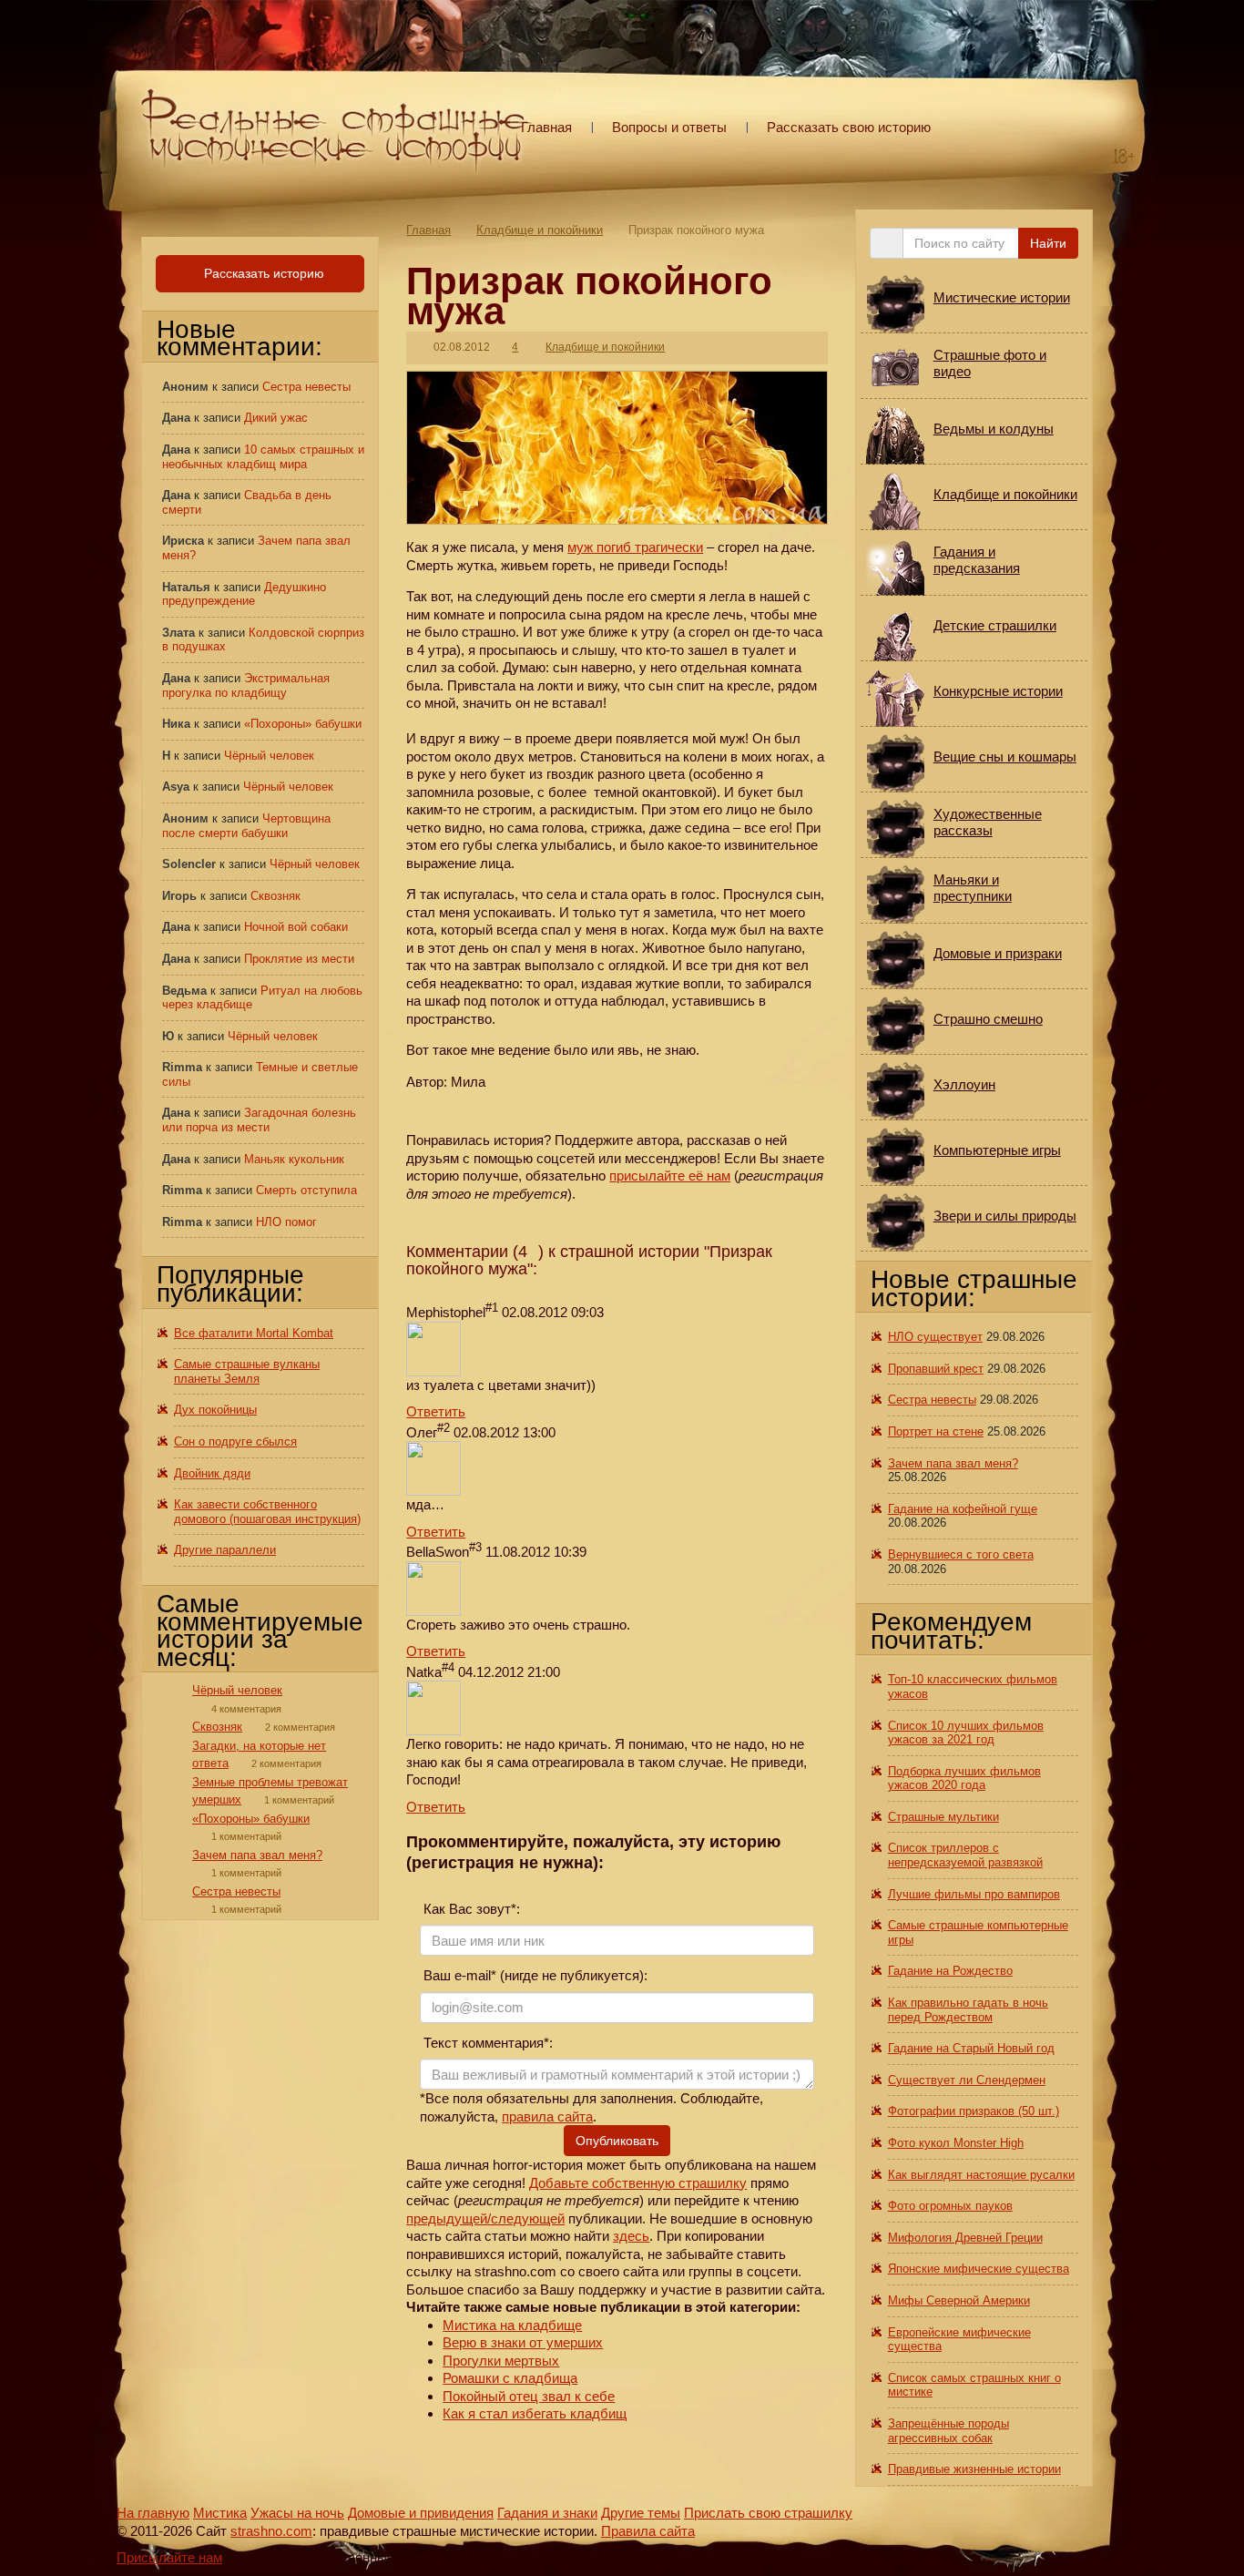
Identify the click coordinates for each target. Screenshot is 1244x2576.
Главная (546, 127)
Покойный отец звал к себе (529, 2396)
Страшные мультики (943, 1817)
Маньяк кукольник (294, 1159)
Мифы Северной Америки (959, 2300)
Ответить (436, 1411)
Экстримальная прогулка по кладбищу (246, 685)
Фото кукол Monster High (956, 2143)
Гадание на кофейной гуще (963, 1509)
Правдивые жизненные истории (974, 2469)
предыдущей (447, 2218)
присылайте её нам (670, 1176)
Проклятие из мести (299, 959)
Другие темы (641, 2513)
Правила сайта (648, 2531)
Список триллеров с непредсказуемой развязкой (965, 1855)
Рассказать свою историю (849, 127)
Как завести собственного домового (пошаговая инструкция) (267, 1512)
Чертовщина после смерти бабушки (246, 826)
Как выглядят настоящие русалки (981, 2175)
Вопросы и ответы (669, 127)
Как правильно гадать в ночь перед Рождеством (968, 2010)
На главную (153, 2513)
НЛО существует (935, 1337)
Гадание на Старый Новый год (971, 2048)
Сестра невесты (306, 387)
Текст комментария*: (486, 2043)
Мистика (220, 2513)
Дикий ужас (276, 418)
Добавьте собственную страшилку (638, 2183)
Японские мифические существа (979, 2269)
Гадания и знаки (547, 2513)
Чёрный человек (269, 756)
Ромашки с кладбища (510, 2378)
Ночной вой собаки (296, 927)
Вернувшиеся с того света (961, 1554)
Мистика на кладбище (512, 2325)
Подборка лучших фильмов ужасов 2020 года (964, 1779)
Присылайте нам (169, 2557)
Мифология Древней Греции (965, 2238)
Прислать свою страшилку (768, 2513)
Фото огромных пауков (950, 2206)
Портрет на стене (936, 1431)
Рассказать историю (262, 273)
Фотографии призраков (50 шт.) (974, 2111)
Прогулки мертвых (501, 2361)
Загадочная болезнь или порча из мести (259, 1120)
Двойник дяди (212, 1473)
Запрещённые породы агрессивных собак (948, 2431)
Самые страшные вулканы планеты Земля (247, 1371)
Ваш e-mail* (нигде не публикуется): (534, 1975)
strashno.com (271, 2531)
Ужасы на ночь (297, 2513)
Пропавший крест (936, 1369)
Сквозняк (275, 896)
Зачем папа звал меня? (257, 1855)
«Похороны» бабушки (303, 724)
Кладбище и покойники (540, 230)
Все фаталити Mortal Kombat (254, 1333)
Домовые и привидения (421, 2513)
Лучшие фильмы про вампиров (974, 1894)
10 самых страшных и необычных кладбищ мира (263, 457)
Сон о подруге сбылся (235, 1441)
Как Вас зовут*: (470, 1909)
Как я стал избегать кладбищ (535, 2413)
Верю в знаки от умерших (523, 2342)
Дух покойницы (215, 1410)
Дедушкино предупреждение (244, 594)
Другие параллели (225, 1550)
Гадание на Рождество (950, 1971)
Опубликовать (617, 2141)
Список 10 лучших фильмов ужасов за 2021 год (966, 1733)
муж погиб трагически (635, 547)
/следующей (526, 2218)
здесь (631, 2236)
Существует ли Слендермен (967, 2080)
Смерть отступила (306, 1190)
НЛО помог (286, 1222)
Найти (1048, 243)
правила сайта (547, 2116)
